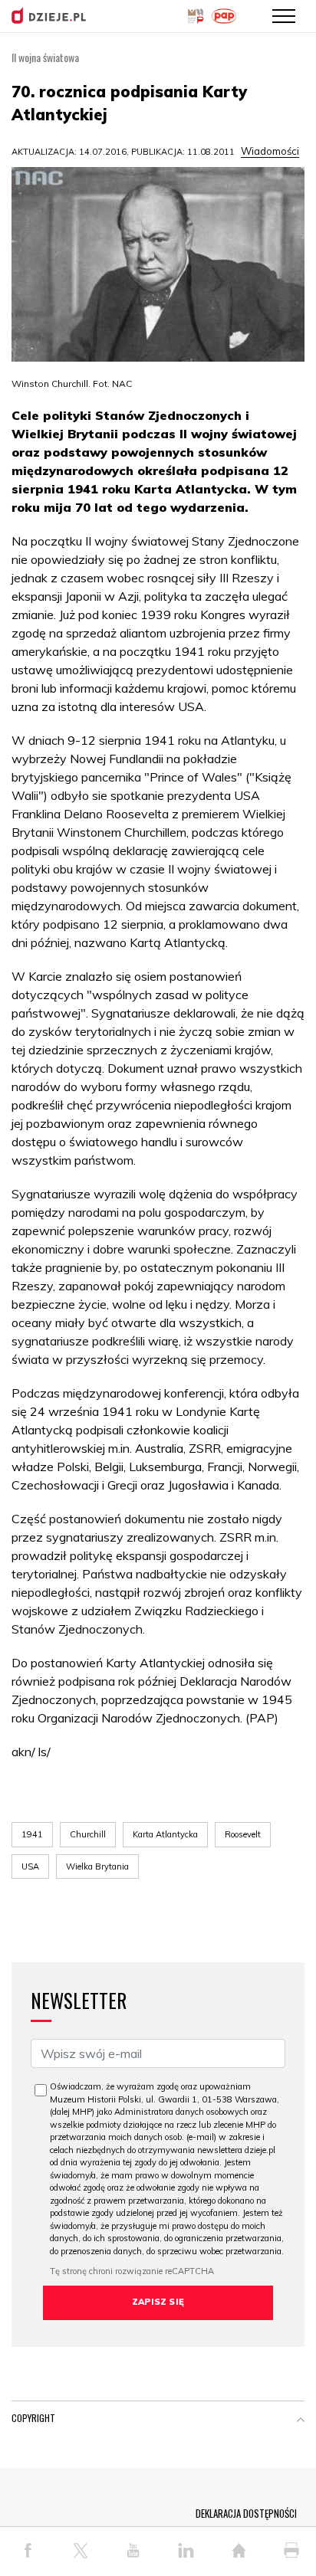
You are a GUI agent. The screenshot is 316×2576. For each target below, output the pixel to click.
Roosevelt (243, 1834)
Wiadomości (270, 151)
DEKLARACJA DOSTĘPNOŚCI (246, 2513)
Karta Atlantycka (165, 1834)
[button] (301, 2421)
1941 (32, 1834)
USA (30, 1866)
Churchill (88, 1834)
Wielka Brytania (97, 1866)
